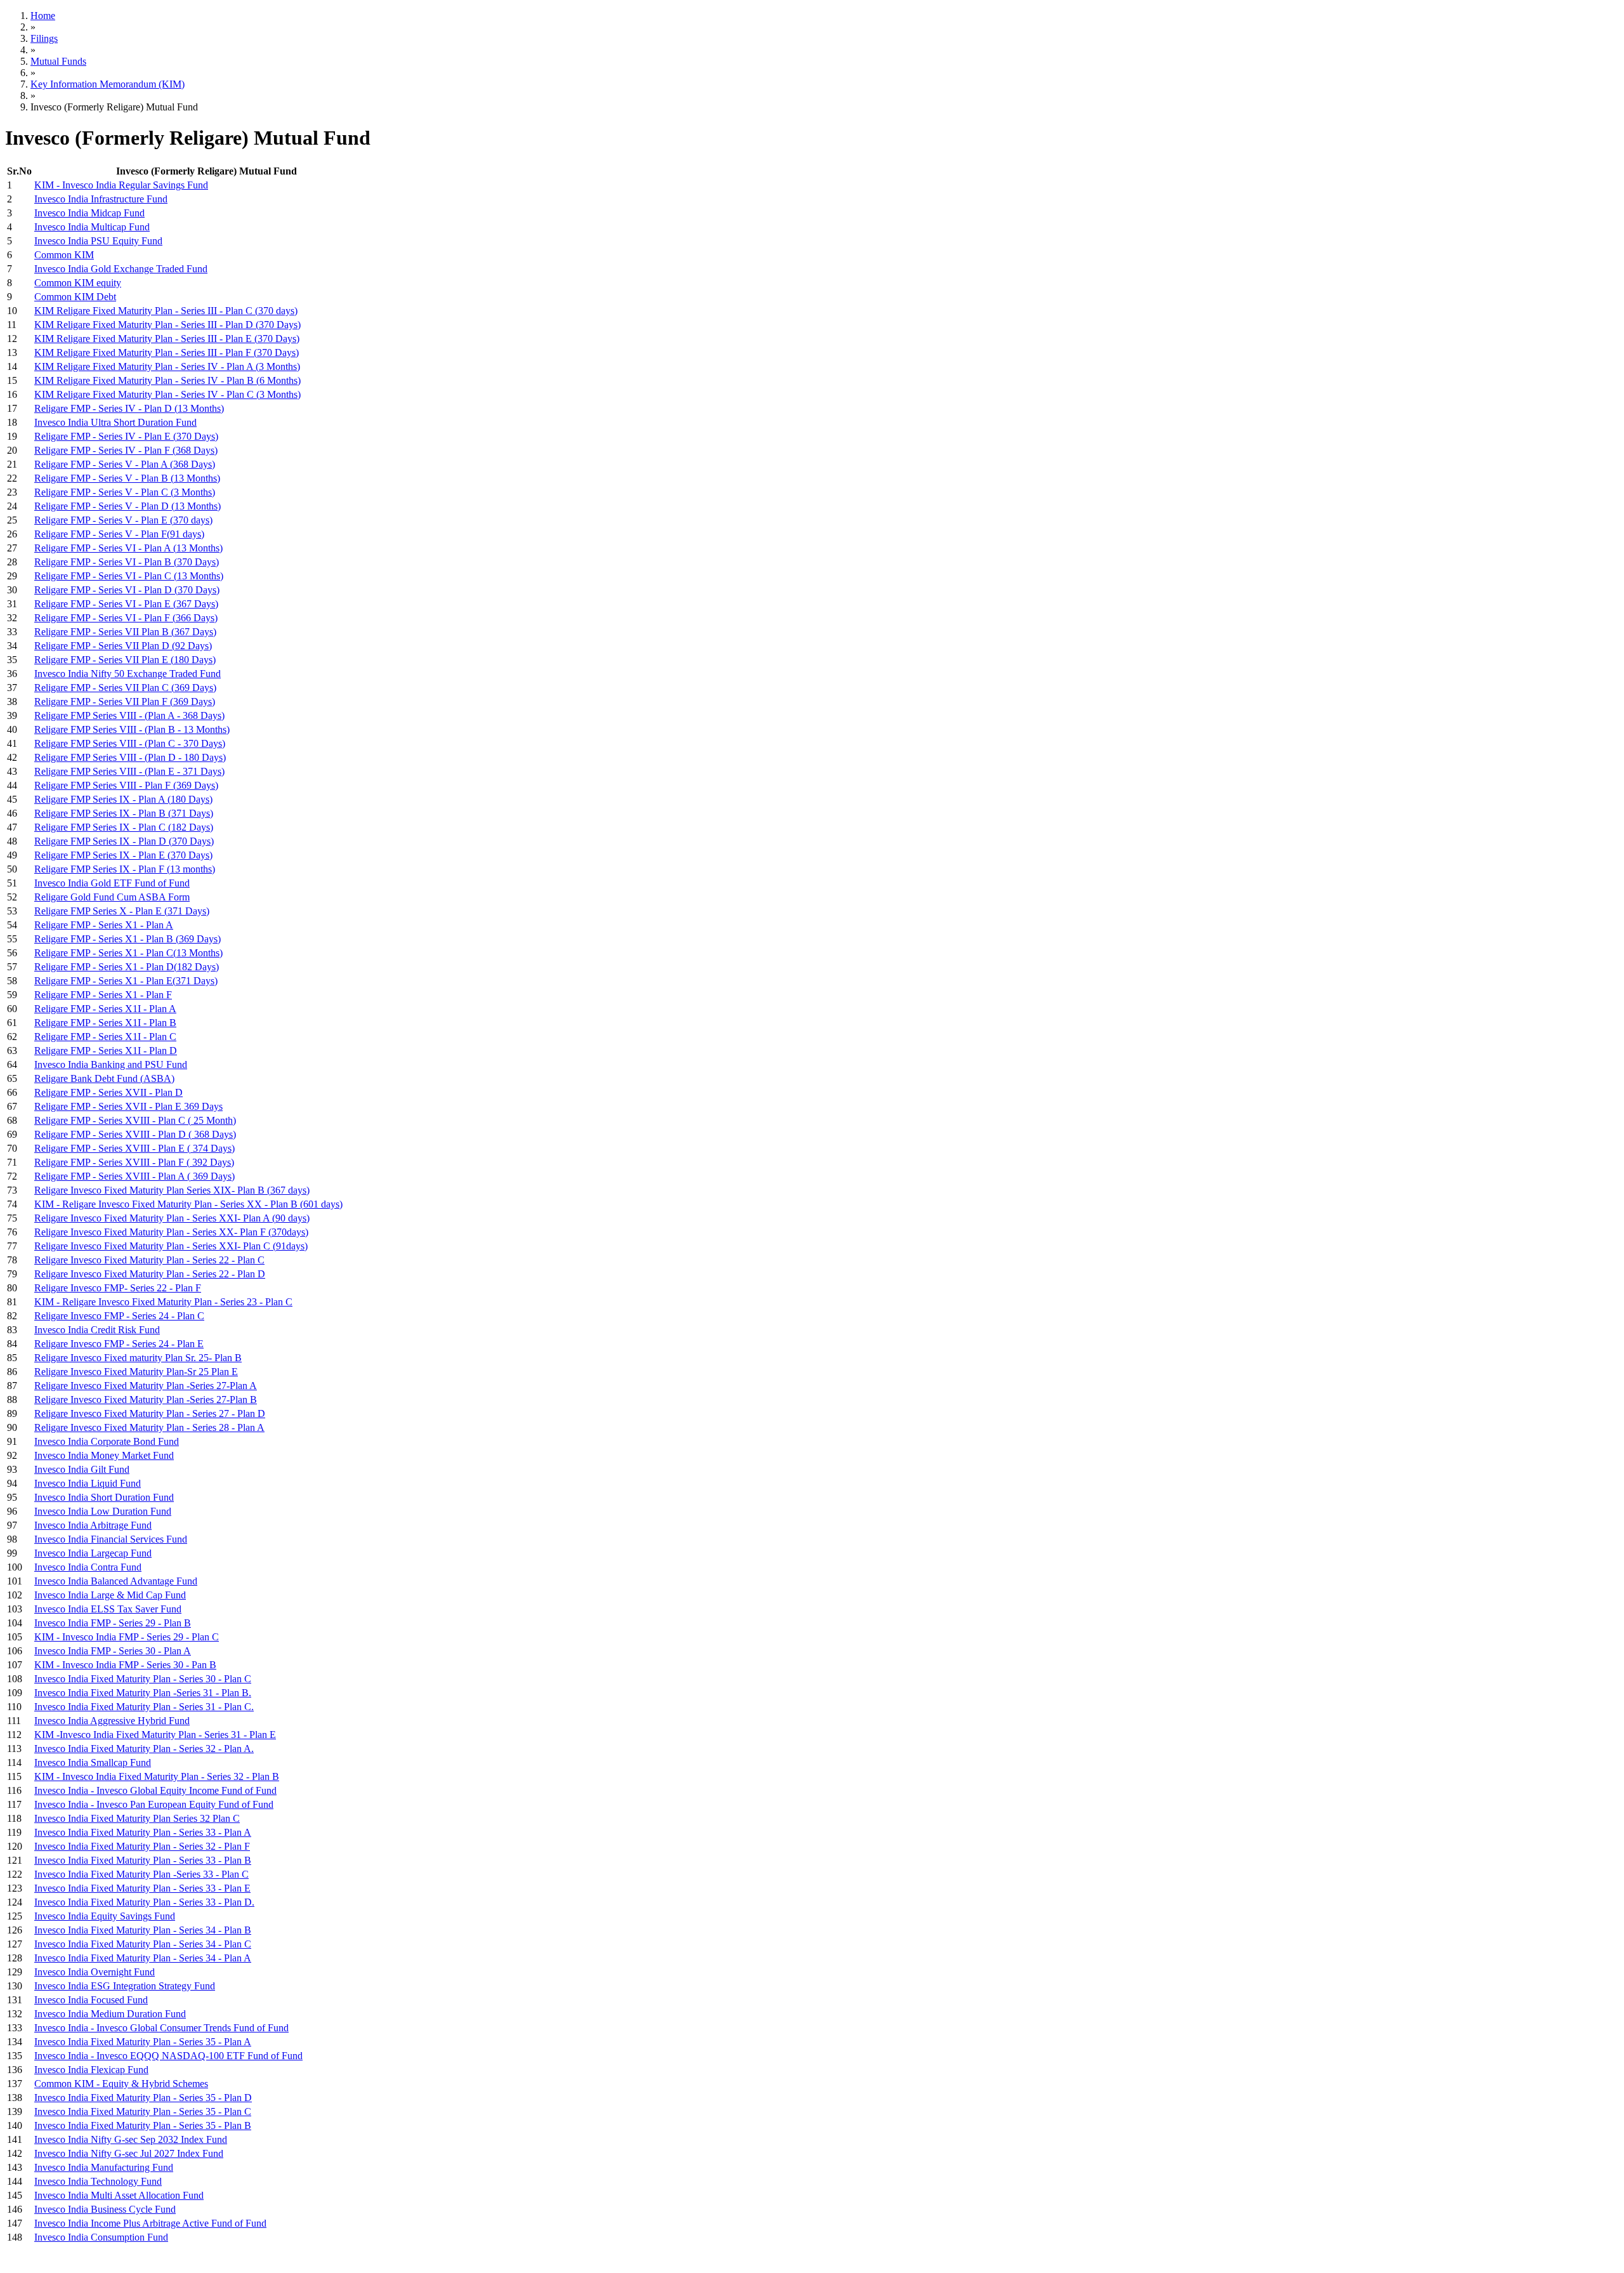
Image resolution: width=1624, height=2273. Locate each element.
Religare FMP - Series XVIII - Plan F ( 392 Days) (134, 1162)
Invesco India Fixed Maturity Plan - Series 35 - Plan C (143, 2112)
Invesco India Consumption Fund (101, 2237)
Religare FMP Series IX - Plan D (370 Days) (124, 841)
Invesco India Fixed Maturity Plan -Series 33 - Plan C (141, 1874)
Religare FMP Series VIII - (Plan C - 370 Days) (130, 743)
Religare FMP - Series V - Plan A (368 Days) (125, 464)
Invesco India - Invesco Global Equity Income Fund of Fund (155, 1790)
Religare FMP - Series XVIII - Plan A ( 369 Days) (134, 1176)
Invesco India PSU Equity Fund (98, 241)
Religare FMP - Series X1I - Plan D (106, 1051)
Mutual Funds (58, 61)
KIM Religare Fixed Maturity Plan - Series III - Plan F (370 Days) (167, 352)
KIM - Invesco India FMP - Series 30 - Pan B (125, 1665)
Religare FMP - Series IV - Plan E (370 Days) (126, 436)
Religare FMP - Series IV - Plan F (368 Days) (126, 450)
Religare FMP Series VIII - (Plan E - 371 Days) (129, 771)
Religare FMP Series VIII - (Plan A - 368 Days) (129, 715)
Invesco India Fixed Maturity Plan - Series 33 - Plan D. (144, 1902)
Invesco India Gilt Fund (82, 1469)
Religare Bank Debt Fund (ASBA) (104, 1078)
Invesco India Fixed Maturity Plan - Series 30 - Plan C (143, 1679)
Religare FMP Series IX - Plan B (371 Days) (124, 813)
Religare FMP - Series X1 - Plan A (104, 925)
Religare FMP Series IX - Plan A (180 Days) (123, 799)
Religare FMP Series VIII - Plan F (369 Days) (126, 785)
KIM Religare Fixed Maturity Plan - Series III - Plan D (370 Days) (167, 325)
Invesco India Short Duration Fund (104, 1497)
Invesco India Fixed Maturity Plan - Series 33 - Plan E (142, 1888)
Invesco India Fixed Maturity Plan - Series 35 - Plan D (143, 2098)
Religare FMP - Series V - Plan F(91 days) (119, 534)
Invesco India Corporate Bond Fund (107, 1441)
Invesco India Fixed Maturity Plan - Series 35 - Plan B (143, 2125)
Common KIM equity (78, 283)
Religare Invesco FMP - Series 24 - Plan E (119, 1344)
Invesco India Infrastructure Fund (101, 199)
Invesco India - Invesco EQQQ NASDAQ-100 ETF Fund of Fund (168, 2056)
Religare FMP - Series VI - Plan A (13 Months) (128, 548)
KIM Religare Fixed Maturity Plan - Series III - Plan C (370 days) (166, 311)
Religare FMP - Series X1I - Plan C (105, 1037)
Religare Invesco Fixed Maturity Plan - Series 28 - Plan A (149, 1427)
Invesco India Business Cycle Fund (105, 2209)
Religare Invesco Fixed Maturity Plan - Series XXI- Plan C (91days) (171, 1246)
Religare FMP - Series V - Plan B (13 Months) (127, 478)
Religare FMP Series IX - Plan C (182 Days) (124, 827)
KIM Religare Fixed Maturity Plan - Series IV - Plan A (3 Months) (167, 366)
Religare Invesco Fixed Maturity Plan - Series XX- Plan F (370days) (171, 1232)
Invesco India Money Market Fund (104, 1455)
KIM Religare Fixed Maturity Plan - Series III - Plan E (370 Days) (167, 339)
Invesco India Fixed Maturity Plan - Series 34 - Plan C (143, 1944)
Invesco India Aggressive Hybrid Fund (112, 1721)
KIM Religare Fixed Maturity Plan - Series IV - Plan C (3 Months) (167, 394)
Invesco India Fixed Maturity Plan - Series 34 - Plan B (143, 1930)
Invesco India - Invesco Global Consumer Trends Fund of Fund (161, 2028)
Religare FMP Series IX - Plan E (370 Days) (123, 855)
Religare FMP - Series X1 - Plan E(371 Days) (126, 981)
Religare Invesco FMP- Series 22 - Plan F (118, 1288)
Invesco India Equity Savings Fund (105, 1916)
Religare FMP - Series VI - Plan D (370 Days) (127, 590)
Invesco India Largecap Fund (93, 1553)
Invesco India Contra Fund (88, 1567)
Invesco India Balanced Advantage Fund (116, 1581)
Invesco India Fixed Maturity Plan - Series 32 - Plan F (142, 1846)
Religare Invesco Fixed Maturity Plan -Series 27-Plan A (146, 1386)
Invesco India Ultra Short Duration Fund (115, 422)
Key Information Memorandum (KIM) (108, 84)
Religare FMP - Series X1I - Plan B (105, 1023)
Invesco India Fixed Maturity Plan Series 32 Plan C (137, 1818)
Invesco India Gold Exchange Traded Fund (121, 269)
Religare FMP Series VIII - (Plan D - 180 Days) (130, 757)
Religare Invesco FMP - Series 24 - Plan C (119, 1316)
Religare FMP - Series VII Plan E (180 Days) (125, 660)
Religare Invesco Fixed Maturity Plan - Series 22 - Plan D (150, 1274)
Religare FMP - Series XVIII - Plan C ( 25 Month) (135, 1120)
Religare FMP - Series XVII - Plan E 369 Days (128, 1106)
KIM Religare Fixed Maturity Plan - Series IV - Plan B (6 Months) (167, 380)
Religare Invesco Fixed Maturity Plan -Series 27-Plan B (146, 1400)
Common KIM (64, 255)
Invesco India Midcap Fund (89, 213)
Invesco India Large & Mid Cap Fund (110, 1595)
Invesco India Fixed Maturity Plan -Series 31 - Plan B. (143, 1693)
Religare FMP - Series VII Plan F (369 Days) (125, 702)
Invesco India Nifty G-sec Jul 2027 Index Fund (129, 2153)
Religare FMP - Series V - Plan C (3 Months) (125, 492)
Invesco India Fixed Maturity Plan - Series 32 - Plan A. (144, 1749)
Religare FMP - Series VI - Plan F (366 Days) (126, 618)
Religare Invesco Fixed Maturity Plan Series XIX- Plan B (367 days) (172, 1190)
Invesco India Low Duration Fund (103, 1511)
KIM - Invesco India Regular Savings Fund (121, 185)
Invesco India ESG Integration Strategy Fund (125, 1986)
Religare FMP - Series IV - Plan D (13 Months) (129, 408)
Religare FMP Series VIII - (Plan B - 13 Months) (132, 729)
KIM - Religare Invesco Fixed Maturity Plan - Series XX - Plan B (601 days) (188, 1204)
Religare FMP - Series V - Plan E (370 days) (123, 520)
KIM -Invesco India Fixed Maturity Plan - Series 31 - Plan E (155, 1735)
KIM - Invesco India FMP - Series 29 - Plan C (127, 1637)
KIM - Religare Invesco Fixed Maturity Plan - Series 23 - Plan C (163, 1302)
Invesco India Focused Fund (91, 2000)
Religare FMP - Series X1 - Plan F (103, 995)
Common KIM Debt (75, 297)
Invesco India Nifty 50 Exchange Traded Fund (128, 674)
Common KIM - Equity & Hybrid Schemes (121, 2084)
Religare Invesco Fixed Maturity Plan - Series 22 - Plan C (149, 1260)
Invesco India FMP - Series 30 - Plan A (113, 1651)
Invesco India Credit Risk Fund (97, 1330)
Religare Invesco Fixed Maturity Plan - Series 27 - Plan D (150, 1413)
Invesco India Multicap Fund (92, 227)
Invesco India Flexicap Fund (91, 2070)
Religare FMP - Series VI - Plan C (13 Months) (129, 576)
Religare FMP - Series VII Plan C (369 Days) (125, 688)
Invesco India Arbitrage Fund (93, 1525)
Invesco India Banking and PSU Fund (111, 1064)
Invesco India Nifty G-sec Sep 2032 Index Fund (131, 2139)
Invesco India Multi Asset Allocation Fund (119, 2195)
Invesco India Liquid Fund (88, 1483)
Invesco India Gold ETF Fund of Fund (112, 883)
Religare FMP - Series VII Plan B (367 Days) (125, 632)
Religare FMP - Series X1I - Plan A (105, 1009)
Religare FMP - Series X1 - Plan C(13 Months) (128, 953)
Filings (44, 38)
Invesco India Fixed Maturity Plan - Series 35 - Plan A (143, 2042)
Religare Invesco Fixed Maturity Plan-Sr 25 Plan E (136, 1372)
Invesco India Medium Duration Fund (110, 2014)
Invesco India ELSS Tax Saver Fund (108, 1609)
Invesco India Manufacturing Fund (104, 2167)
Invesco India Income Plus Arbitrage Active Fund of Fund (150, 2223)
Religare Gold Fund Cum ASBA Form (112, 897)
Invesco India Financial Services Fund (111, 1539)
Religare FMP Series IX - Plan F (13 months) (125, 869)
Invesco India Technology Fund (98, 2181)
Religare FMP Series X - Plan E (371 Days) (122, 911)
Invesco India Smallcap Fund (93, 1762)
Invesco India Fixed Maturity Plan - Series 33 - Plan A (143, 1832)
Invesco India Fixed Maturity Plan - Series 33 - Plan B (143, 1860)
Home (43, 16)
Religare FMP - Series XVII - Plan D (108, 1092)
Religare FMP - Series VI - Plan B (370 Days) (127, 562)
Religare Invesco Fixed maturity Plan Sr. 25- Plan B (138, 1358)
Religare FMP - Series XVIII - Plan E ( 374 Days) (134, 1148)
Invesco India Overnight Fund (95, 1972)
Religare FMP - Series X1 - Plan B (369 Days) (128, 939)
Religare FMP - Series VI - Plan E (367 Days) (126, 604)
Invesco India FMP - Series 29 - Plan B (113, 1623)
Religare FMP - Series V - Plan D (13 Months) (128, 506)
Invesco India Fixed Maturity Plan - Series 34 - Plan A (143, 1958)
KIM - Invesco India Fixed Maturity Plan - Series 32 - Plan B (157, 1776)
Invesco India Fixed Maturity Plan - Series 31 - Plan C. (144, 1707)
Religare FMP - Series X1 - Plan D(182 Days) (127, 967)
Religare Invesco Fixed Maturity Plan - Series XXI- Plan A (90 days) (172, 1218)
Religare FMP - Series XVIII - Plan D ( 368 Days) (135, 1134)
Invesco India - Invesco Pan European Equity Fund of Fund (154, 1804)
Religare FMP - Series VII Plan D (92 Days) (123, 646)
